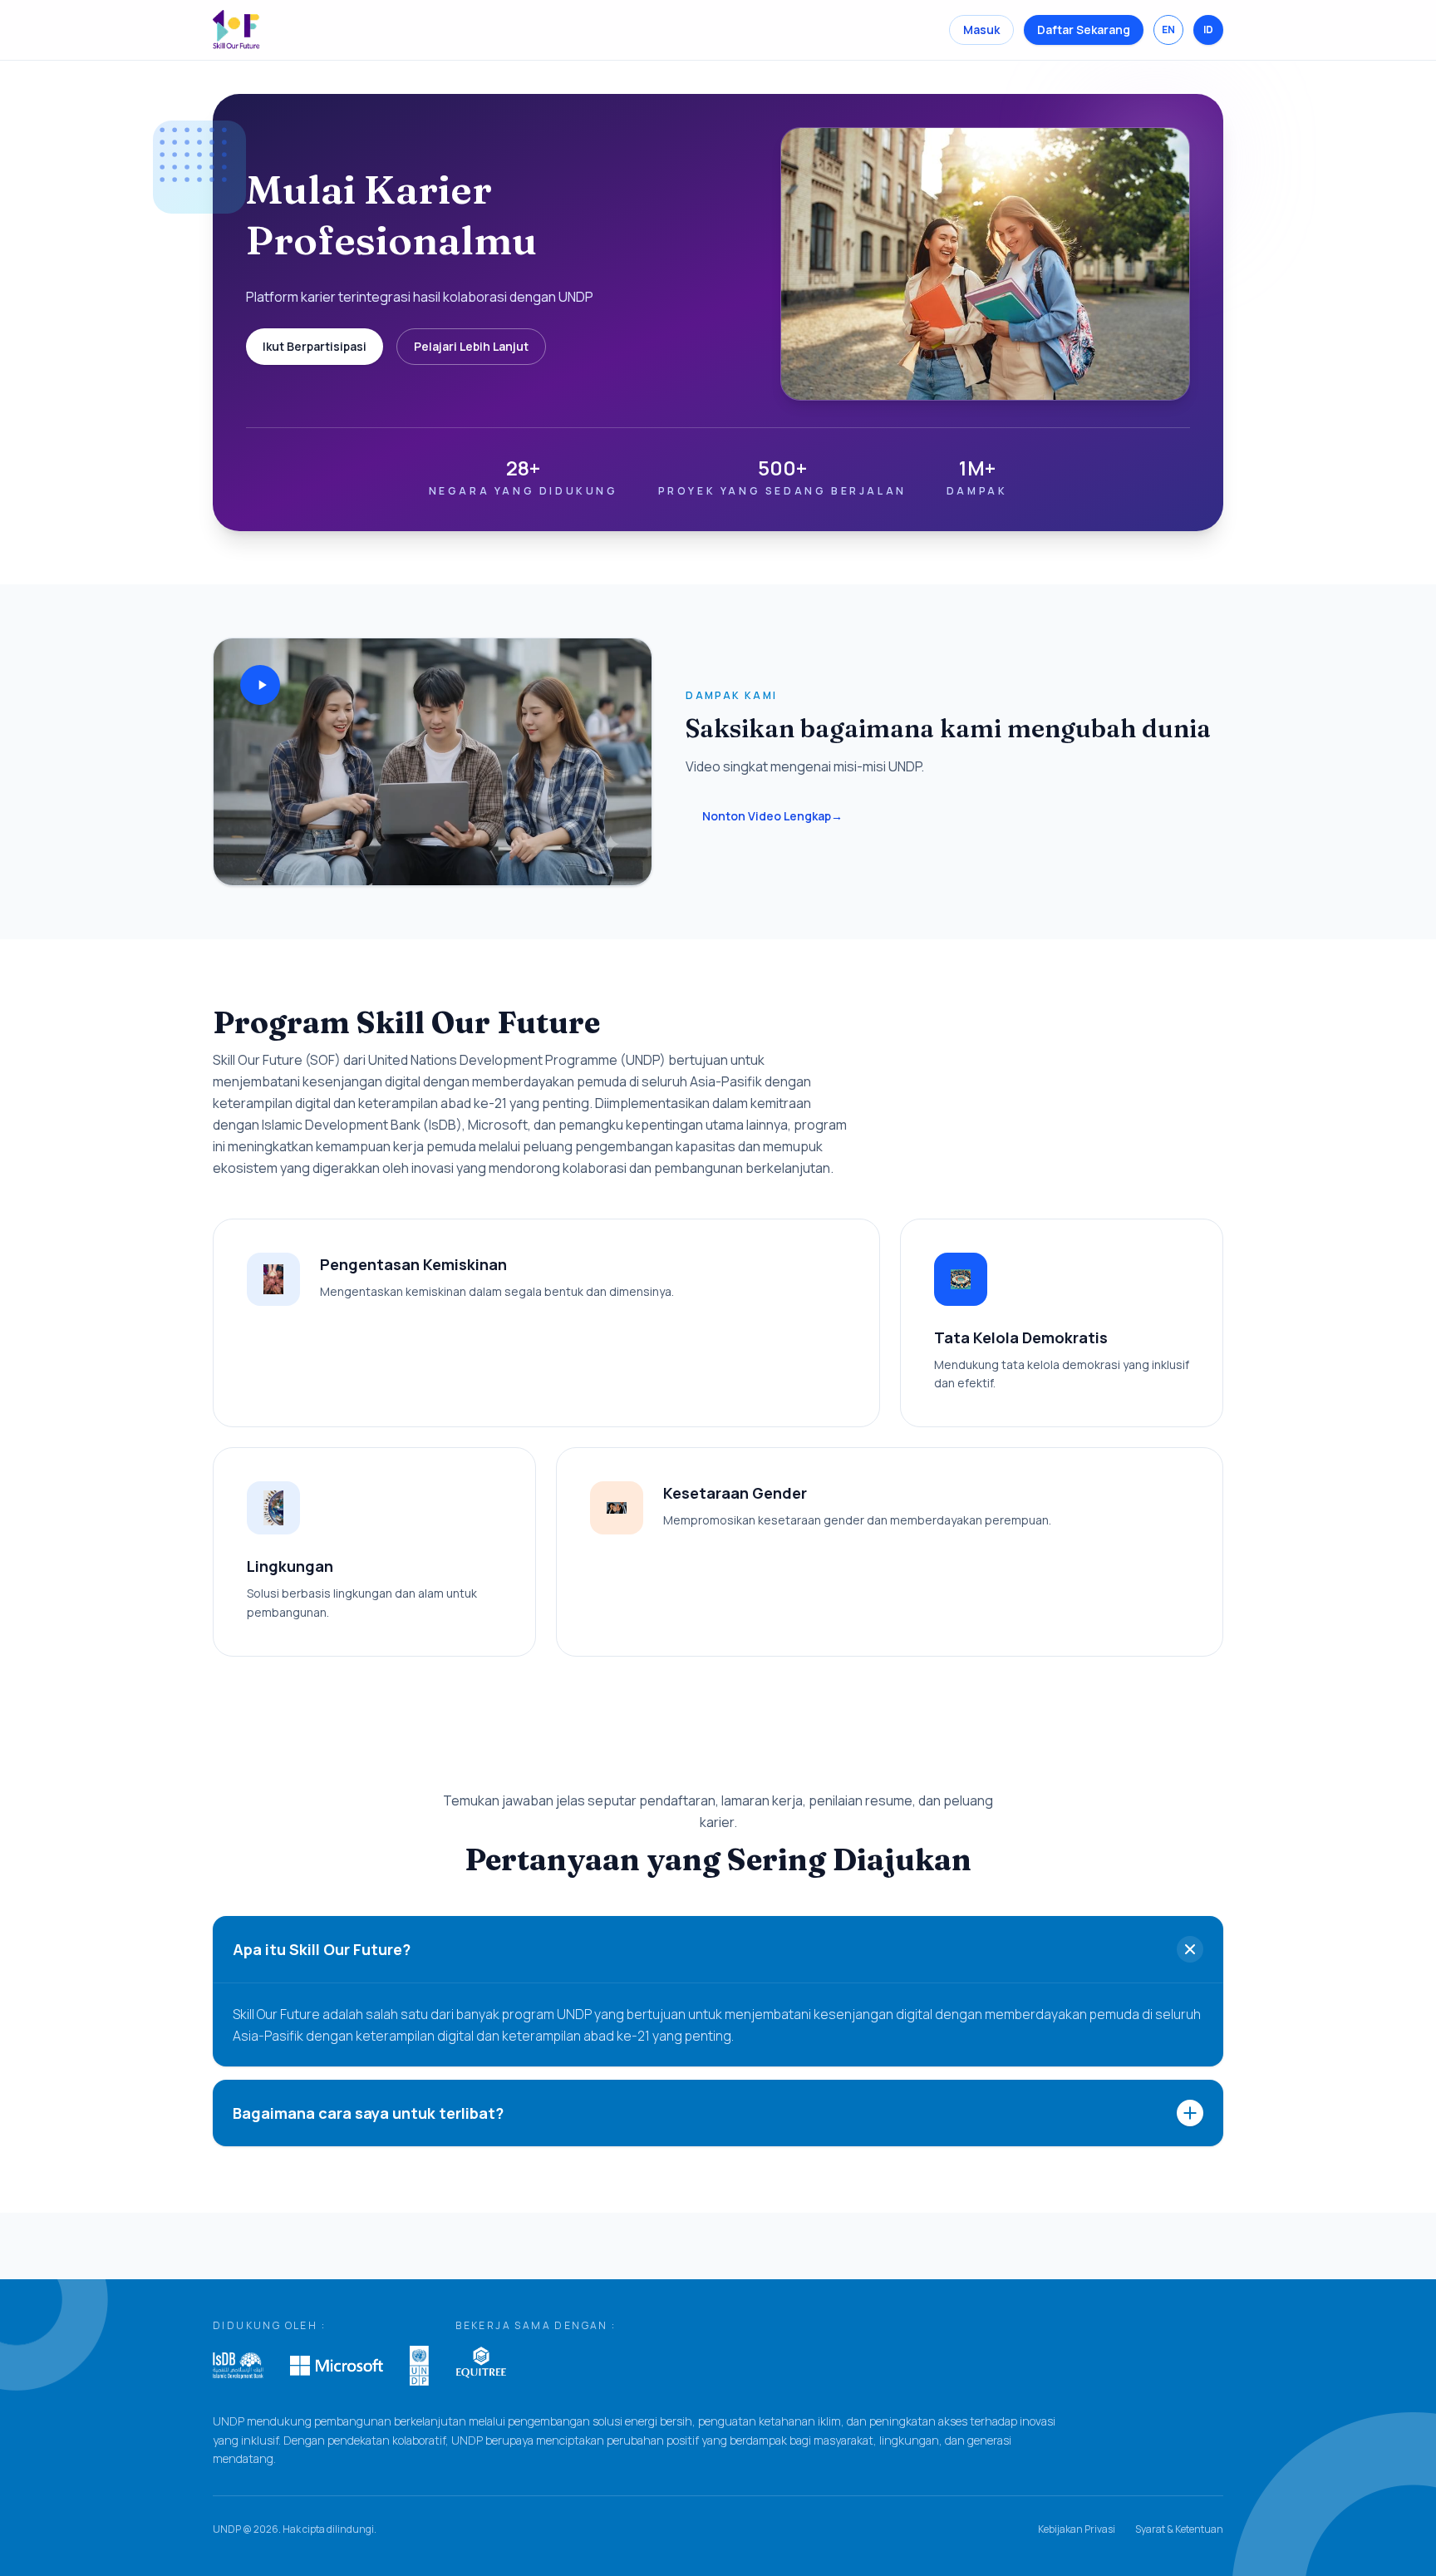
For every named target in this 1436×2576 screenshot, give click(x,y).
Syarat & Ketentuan (1179, 2529)
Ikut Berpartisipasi (315, 346)
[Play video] (260, 685)
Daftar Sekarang (1084, 30)
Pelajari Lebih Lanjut (471, 346)
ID (1208, 30)
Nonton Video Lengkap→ (772, 816)
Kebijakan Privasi (1077, 2529)
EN (1168, 30)
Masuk (981, 30)
